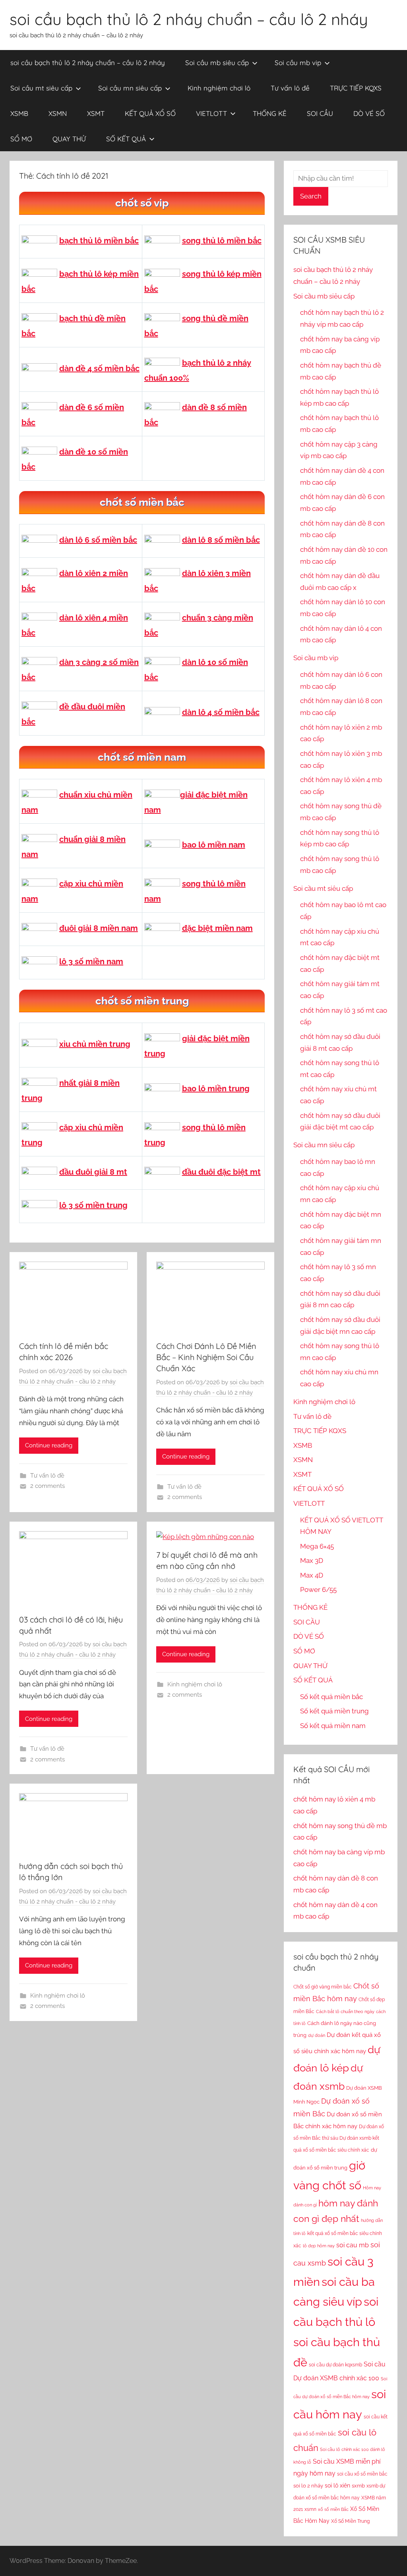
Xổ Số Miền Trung (350, 2521)
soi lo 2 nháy (308, 2485)
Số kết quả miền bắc (331, 1697)
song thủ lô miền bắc (222, 241)
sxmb (358, 2486)
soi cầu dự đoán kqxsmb (335, 2365)
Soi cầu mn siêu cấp (130, 88)
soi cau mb (353, 2245)
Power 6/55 (318, 1590)
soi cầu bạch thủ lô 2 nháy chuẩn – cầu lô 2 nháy (189, 19)
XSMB (19, 113)
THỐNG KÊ (270, 113)
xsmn (310, 2509)
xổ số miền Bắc (333, 2509)
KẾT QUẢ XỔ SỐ (150, 113)
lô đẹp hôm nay (319, 2246)
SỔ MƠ (21, 139)
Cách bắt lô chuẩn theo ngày (345, 2011)
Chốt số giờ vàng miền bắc (323, 1987)
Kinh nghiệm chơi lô (219, 88)
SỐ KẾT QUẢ (126, 139)
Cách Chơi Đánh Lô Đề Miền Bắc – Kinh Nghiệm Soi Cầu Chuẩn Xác (206, 1357)
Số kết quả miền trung (334, 1711)
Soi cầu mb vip (298, 63)
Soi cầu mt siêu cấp (41, 88)
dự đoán (317, 2035)
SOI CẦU (320, 113)
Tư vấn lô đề (290, 88)
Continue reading (49, 1445)
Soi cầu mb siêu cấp (217, 63)
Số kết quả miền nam (333, 1726)
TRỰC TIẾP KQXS (356, 88)
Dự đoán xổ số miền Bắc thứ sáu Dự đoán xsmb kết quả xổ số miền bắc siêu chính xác (339, 2139)
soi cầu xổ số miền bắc (362, 2474)
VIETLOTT (211, 113)
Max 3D (312, 1561)
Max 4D (312, 1575)
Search (311, 196)
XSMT (96, 113)
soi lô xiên (337, 2485)
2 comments (47, 1486)
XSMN (58, 113)
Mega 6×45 (317, 1546)
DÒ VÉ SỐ (369, 113)
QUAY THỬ (69, 139)
